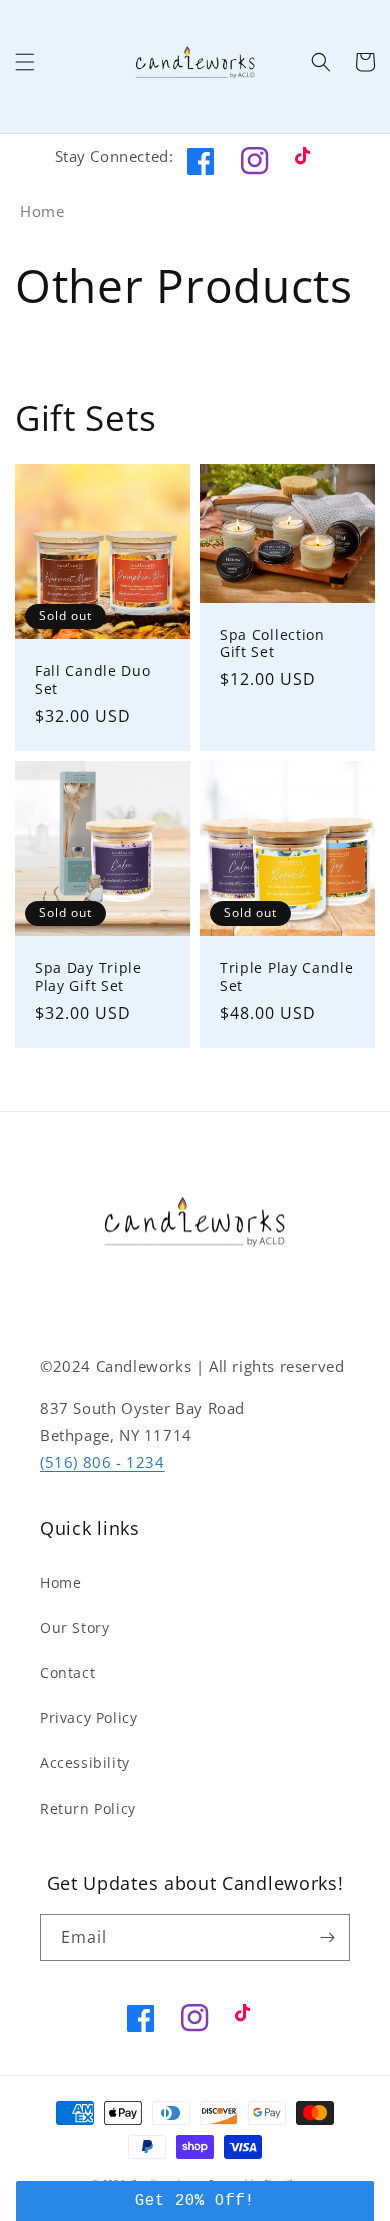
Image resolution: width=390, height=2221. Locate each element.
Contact (67, 1672)
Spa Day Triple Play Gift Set (88, 976)
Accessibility (85, 1762)
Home (42, 211)
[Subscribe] (327, 1937)
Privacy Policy (88, 1717)
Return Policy (88, 1808)
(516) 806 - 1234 (102, 1462)
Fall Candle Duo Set (92, 679)
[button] (25, 62)
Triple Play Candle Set (286, 976)
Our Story (74, 1627)
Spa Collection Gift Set (272, 643)
